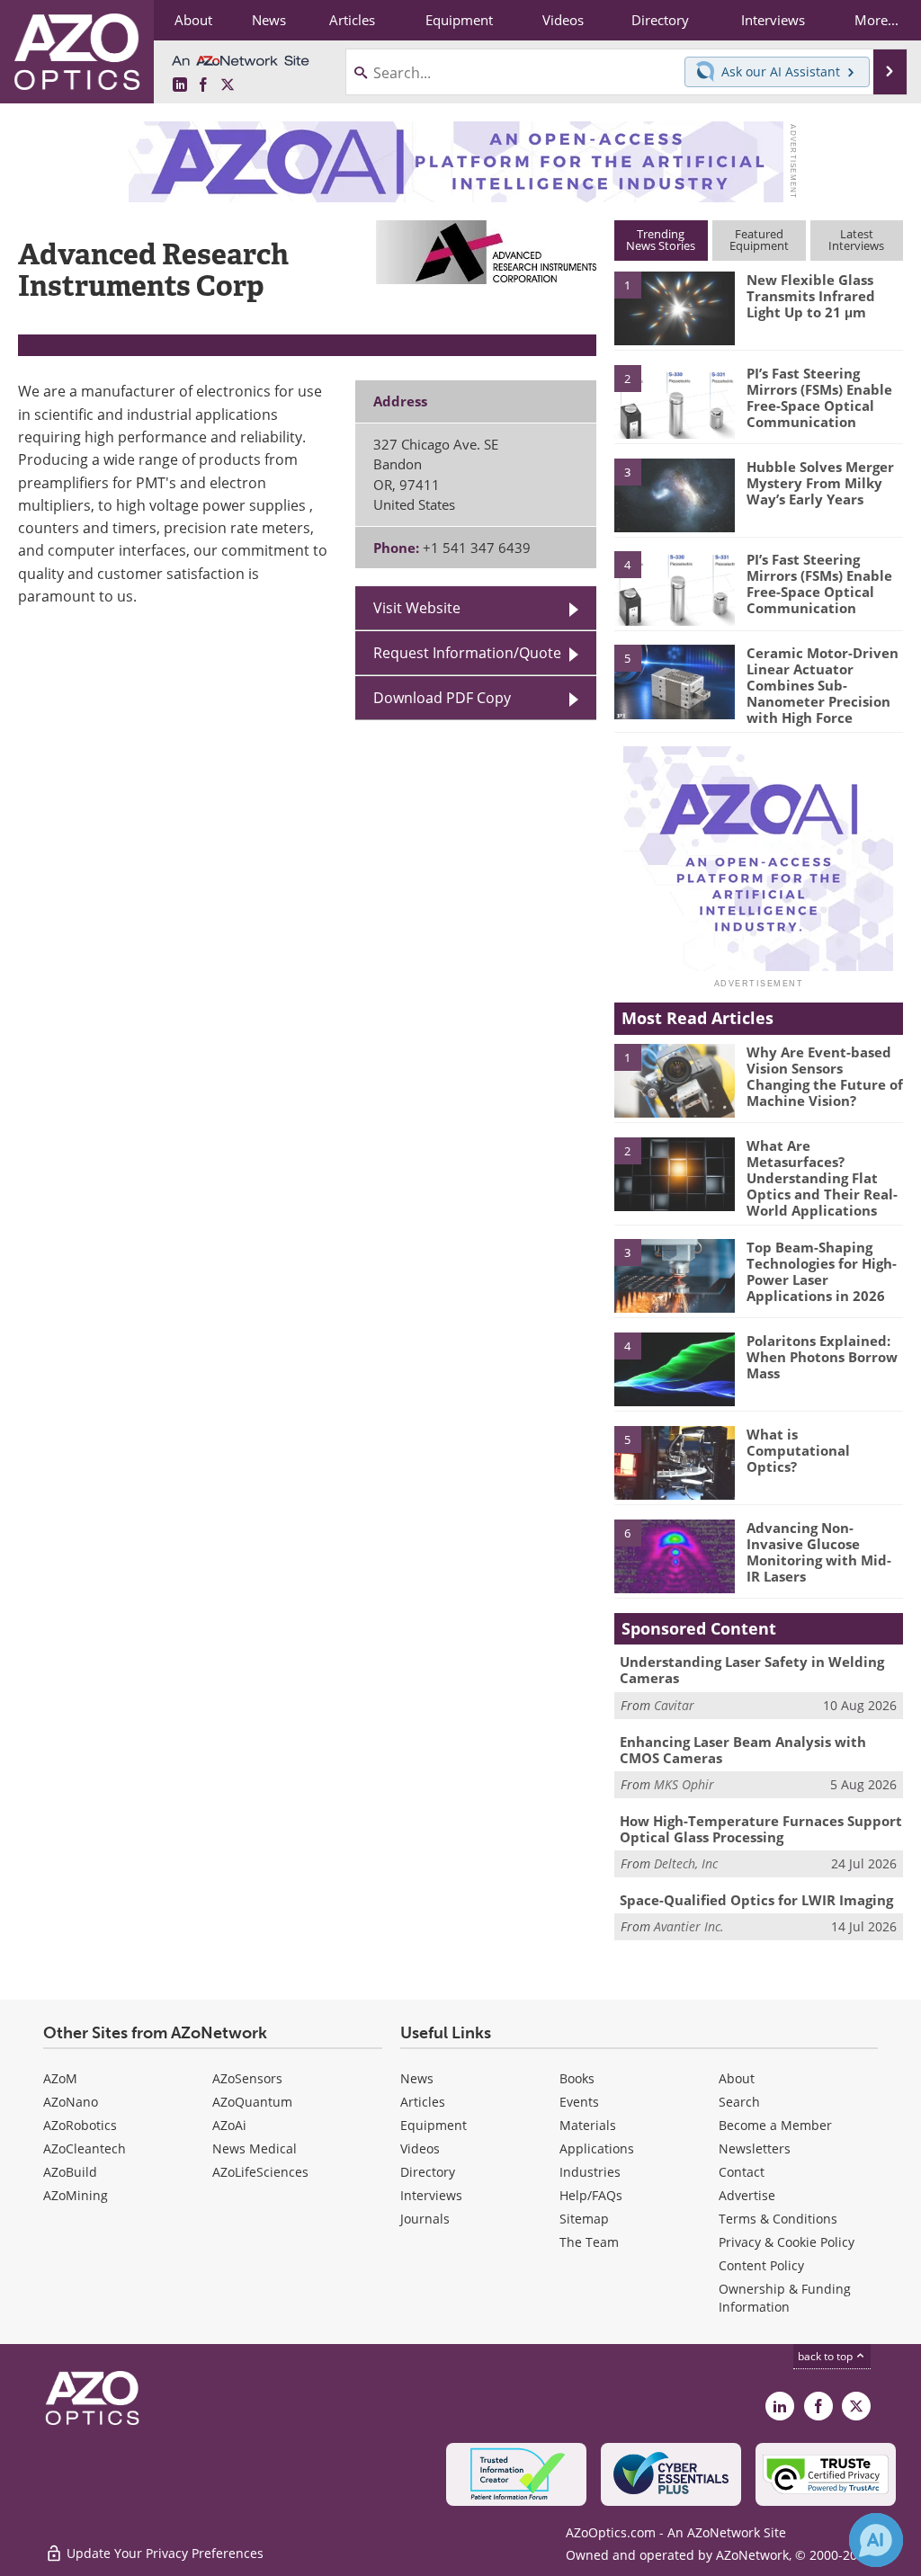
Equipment (434, 2125)
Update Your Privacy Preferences (163, 2553)
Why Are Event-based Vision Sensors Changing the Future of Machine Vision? (825, 1076)
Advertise (747, 2195)
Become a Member (775, 2125)
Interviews (431, 2195)
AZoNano (71, 2102)
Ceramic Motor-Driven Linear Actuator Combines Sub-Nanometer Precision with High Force (823, 685)
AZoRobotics (80, 2125)
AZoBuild (70, 2172)
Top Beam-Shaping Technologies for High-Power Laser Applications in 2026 (822, 1271)
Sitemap (584, 2219)
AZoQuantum (252, 2102)
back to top (827, 2356)
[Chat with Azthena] (876, 2540)
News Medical (255, 2148)
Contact (742, 2172)
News (417, 2078)
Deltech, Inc (686, 1863)
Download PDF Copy (442, 698)
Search (739, 2102)
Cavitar (674, 1705)
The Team (589, 2242)
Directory (428, 2172)
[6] (675, 1555)
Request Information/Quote (467, 653)
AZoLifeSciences (260, 2172)
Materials (588, 2125)
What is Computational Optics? (798, 1450)
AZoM (60, 2078)
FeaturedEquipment (759, 240)
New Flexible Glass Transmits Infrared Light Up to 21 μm (811, 296)
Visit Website (417, 608)
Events (579, 2102)
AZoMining (76, 2195)
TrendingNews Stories (661, 240)
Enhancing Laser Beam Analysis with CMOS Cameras (743, 1750)
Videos (420, 2148)
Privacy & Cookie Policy (787, 2242)
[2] (675, 400)
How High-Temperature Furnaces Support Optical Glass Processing (761, 1829)
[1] (675, 308)
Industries (590, 2172)
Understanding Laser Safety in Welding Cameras (752, 1670)
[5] (675, 681)
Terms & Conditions (778, 2219)
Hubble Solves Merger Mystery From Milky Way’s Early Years (820, 483)
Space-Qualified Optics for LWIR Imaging (756, 1900)
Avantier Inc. (689, 1926)
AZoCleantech (85, 2148)
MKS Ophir (684, 1784)
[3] (675, 494)
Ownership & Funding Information (785, 2298)
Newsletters (755, 2148)
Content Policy (761, 2265)
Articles (423, 2102)
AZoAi (229, 2125)
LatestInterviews (856, 240)
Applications (597, 2148)
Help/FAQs (591, 2195)
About (737, 2078)
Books (577, 2078)
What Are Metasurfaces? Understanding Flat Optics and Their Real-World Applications (822, 1178)
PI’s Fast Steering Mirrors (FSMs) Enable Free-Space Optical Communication (819, 397)
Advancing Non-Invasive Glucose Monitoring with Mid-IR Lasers (819, 1552)
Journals (425, 2219)
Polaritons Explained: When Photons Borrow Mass (822, 1357)
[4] (675, 587)
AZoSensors (247, 2078)
